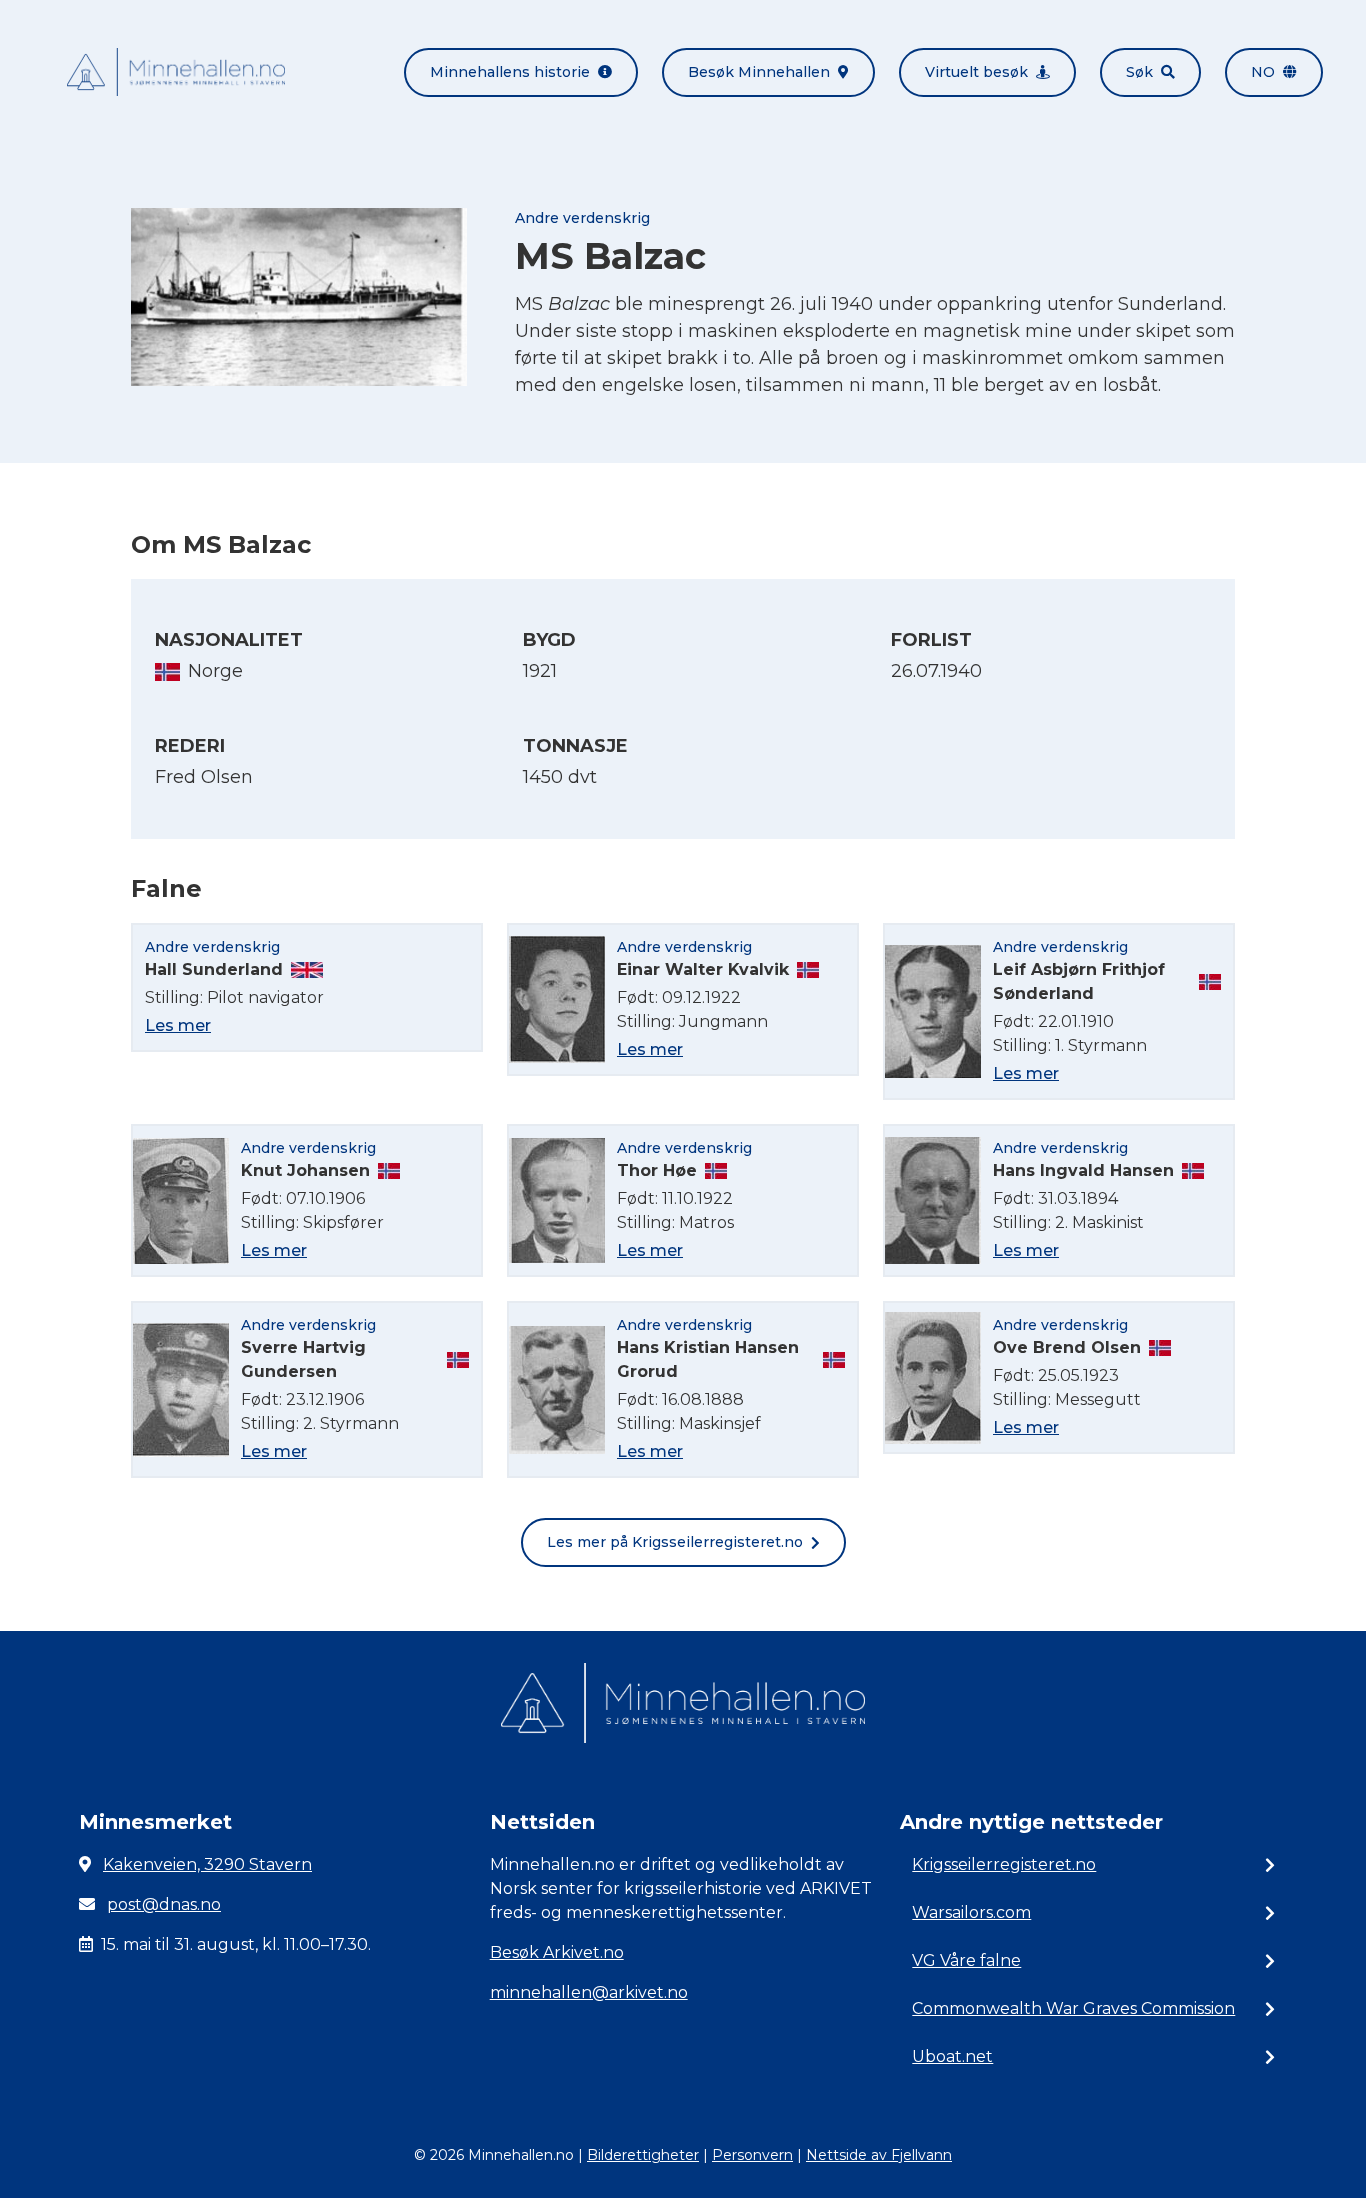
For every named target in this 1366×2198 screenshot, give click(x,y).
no (1263, 72)
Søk (1139, 72)
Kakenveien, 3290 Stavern (207, 1864)
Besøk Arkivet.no (557, 1952)
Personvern (752, 2155)
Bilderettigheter (643, 2155)
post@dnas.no (164, 1904)
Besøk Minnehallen (759, 72)
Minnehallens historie (510, 72)
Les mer (178, 1025)
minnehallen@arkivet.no (589, 1992)
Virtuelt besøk (976, 72)
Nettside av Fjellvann (879, 2155)
